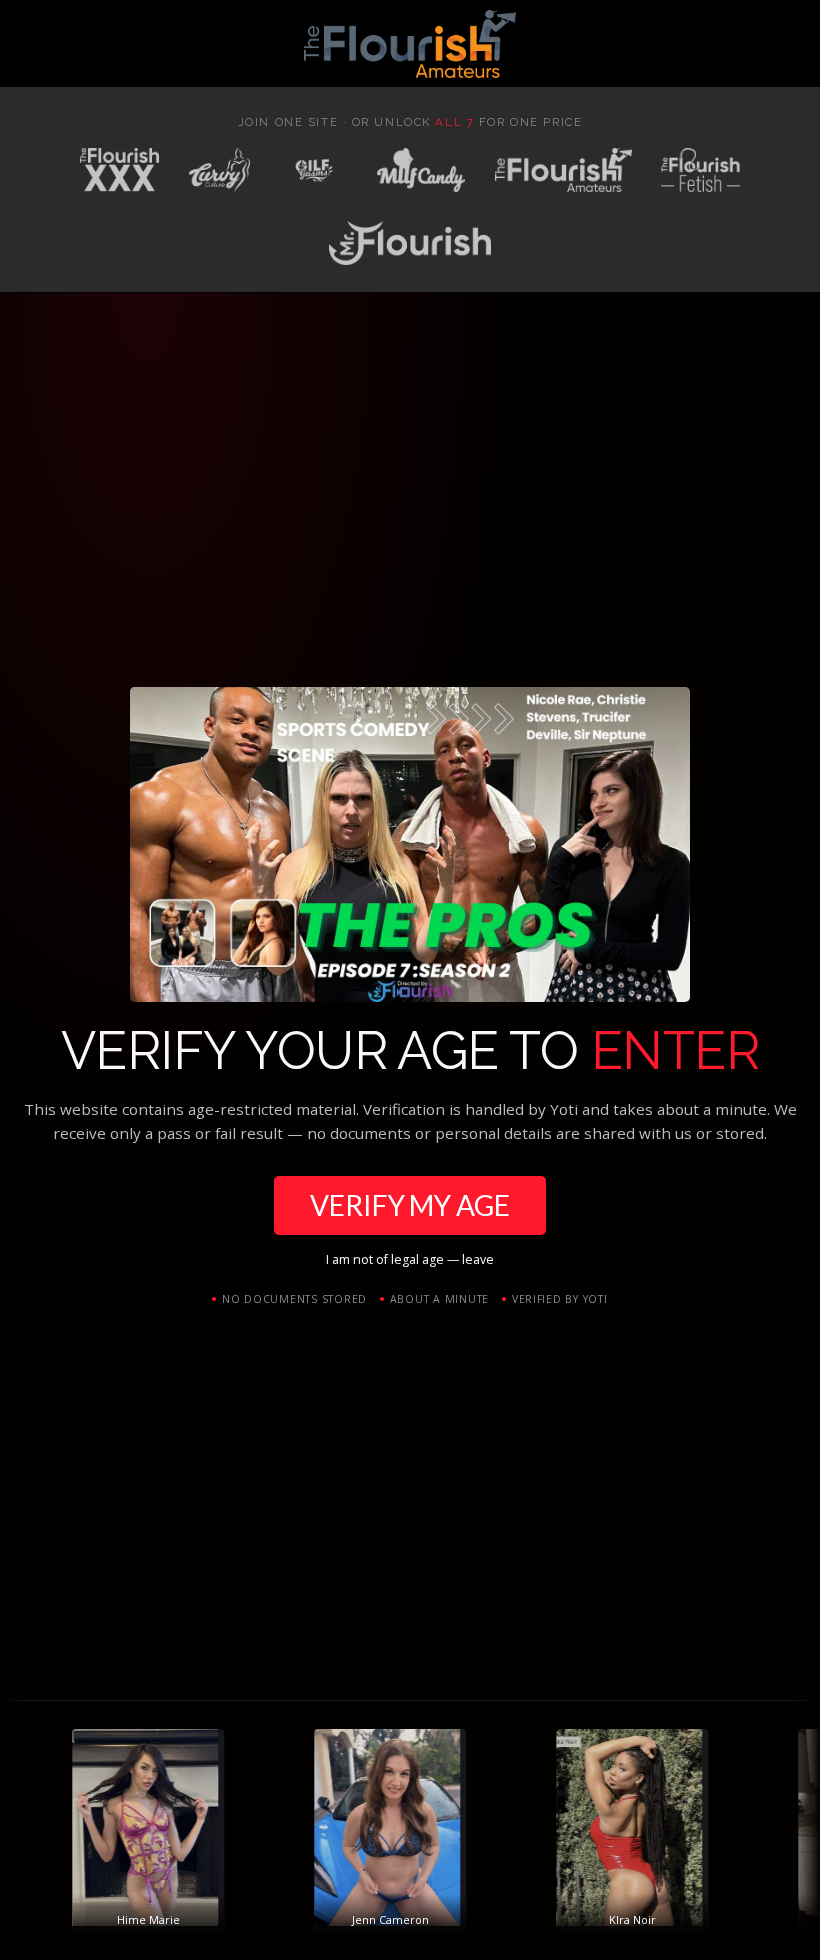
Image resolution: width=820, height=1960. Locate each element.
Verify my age (409, 1205)
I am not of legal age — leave (410, 1259)
